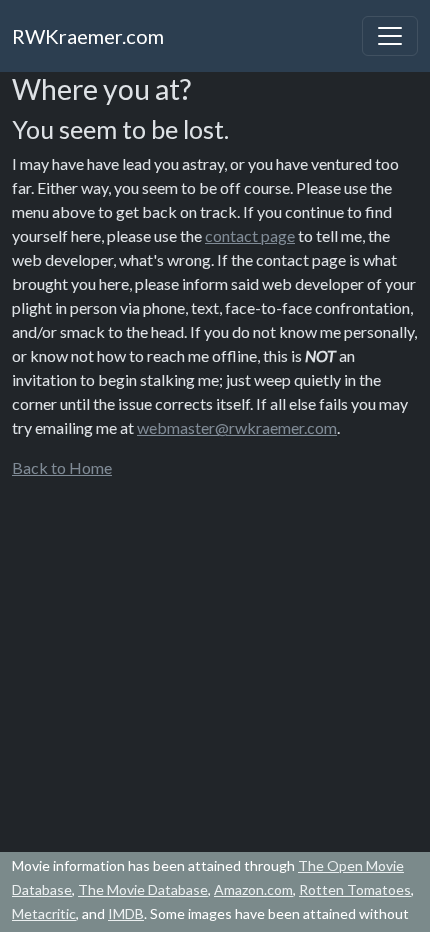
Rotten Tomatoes (355, 889)
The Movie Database (143, 889)
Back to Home (62, 467)
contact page (250, 235)
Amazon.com (253, 889)
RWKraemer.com (88, 36)
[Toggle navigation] (390, 36)
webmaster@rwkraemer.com (237, 427)
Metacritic (44, 913)
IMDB (126, 913)
